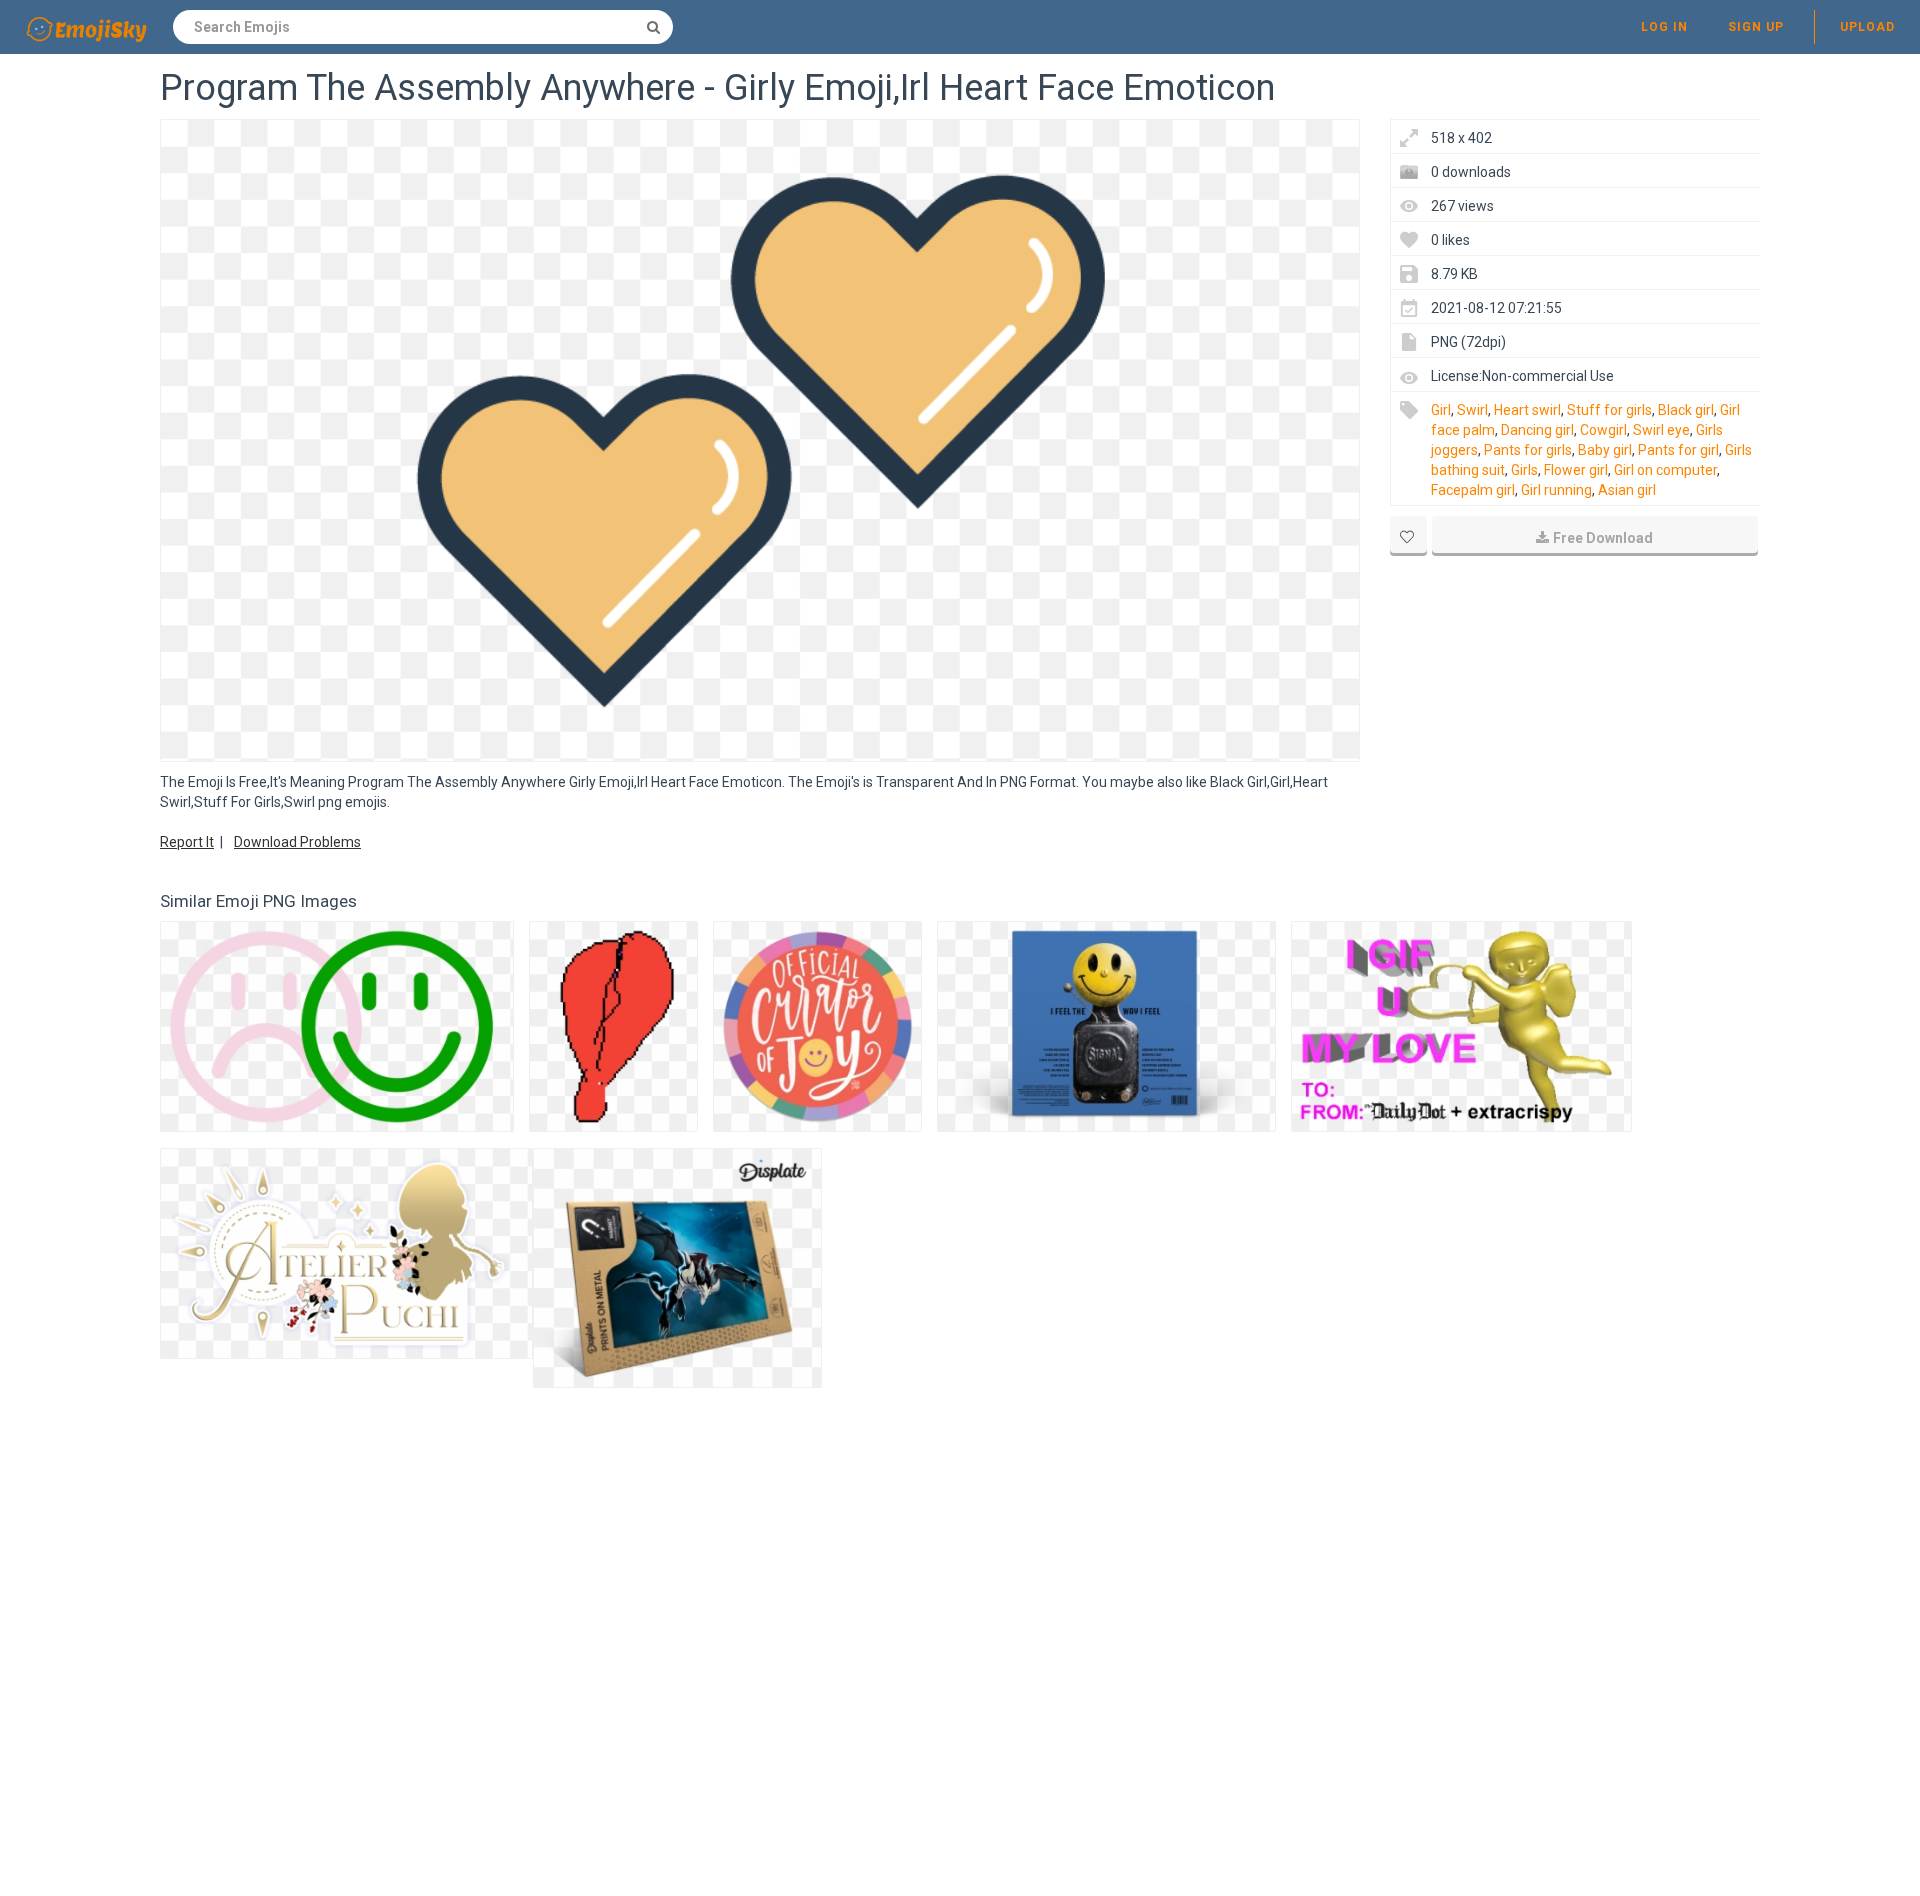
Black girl (1686, 410)
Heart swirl (1527, 410)
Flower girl (1576, 470)
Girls (1524, 470)
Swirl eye (1661, 430)
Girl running (1556, 490)
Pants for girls (1528, 450)
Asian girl (1627, 490)
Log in (1664, 27)
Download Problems (297, 842)
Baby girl (1605, 450)
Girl (1441, 410)
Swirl (1472, 410)
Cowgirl (1603, 430)
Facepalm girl (1473, 490)
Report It (187, 842)
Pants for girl (1678, 450)
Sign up (1756, 27)
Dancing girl (1537, 430)
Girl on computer (1665, 470)
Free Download (1603, 538)
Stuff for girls (1609, 410)
